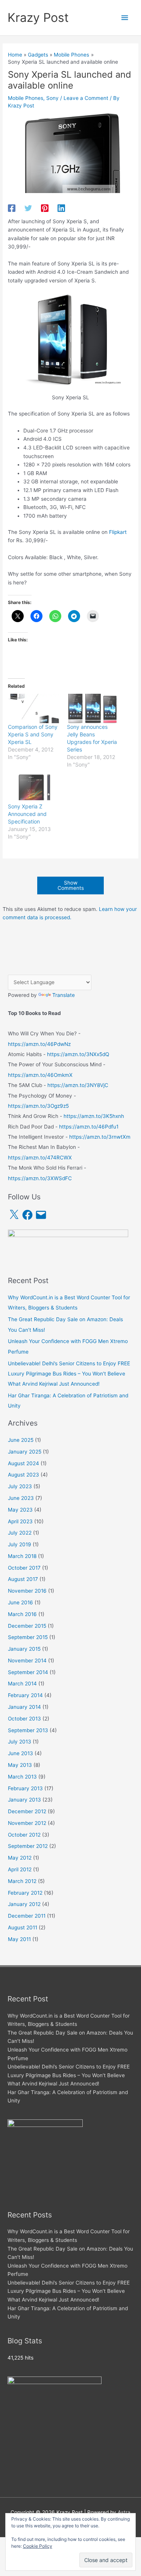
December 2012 (27, 1811)
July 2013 (20, 1742)
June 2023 (21, 1498)
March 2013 (22, 1777)
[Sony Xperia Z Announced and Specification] (33, 788)
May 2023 (20, 1510)
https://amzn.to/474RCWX (40, 1158)
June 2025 (21, 1440)
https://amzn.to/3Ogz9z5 (38, 1106)
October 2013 (24, 1719)
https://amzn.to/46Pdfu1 (89, 1127)
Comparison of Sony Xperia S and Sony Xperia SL (33, 734)
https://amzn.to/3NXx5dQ (78, 1054)
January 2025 (25, 1452)
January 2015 (24, 1649)
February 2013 (25, 1788)
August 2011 (23, 1927)
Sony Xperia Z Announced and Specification (27, 814)
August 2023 (23, 1475)
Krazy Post (38, 18)
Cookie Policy (38, 2546)
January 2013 (24, 1800)
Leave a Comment (86, 98)
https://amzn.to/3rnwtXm (100, 1137)
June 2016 (20, 1602)
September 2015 (28, 1637)
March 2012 (22, 1881)
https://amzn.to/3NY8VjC (78, 1085)
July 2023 (20, 1486)
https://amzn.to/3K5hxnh (94, 1116)
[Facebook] (12, 208)
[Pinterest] (45, 208)
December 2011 (27, 1916)
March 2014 (22, 1684)
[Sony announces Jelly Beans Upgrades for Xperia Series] (92, 708)
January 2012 (24, 1904)
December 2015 (27, 1626)
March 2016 (22, 1614)
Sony (52, 98)
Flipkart (118, 532)
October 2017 (24, 1568)
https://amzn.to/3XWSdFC (40, 1178)
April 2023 (20, 1521)
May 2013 (20, 1765)
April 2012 (20, 1869)
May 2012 (20, 1858)
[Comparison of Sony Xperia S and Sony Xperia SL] (33, 708)
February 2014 (25, 1695)
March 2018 (22, 1556)
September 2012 (28, 1846)
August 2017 (23, 1579)
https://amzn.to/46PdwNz (39, 1044)
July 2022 (20, 1533)
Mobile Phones (26, 98)
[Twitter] (28, 208)
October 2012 (24, 1835)
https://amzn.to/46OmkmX (40, 1075)
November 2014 (27, 1661)
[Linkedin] (61, 208)
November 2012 (27, 1823)
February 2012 (25, 1893)
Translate (64, 995)
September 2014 (28, 1672)
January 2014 (24, 1707)
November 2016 (27, 1591)
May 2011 (19, 1939)
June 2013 (20, 1753)
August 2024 (23, 1463)
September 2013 (28, 1730)
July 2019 (20, 1544)
